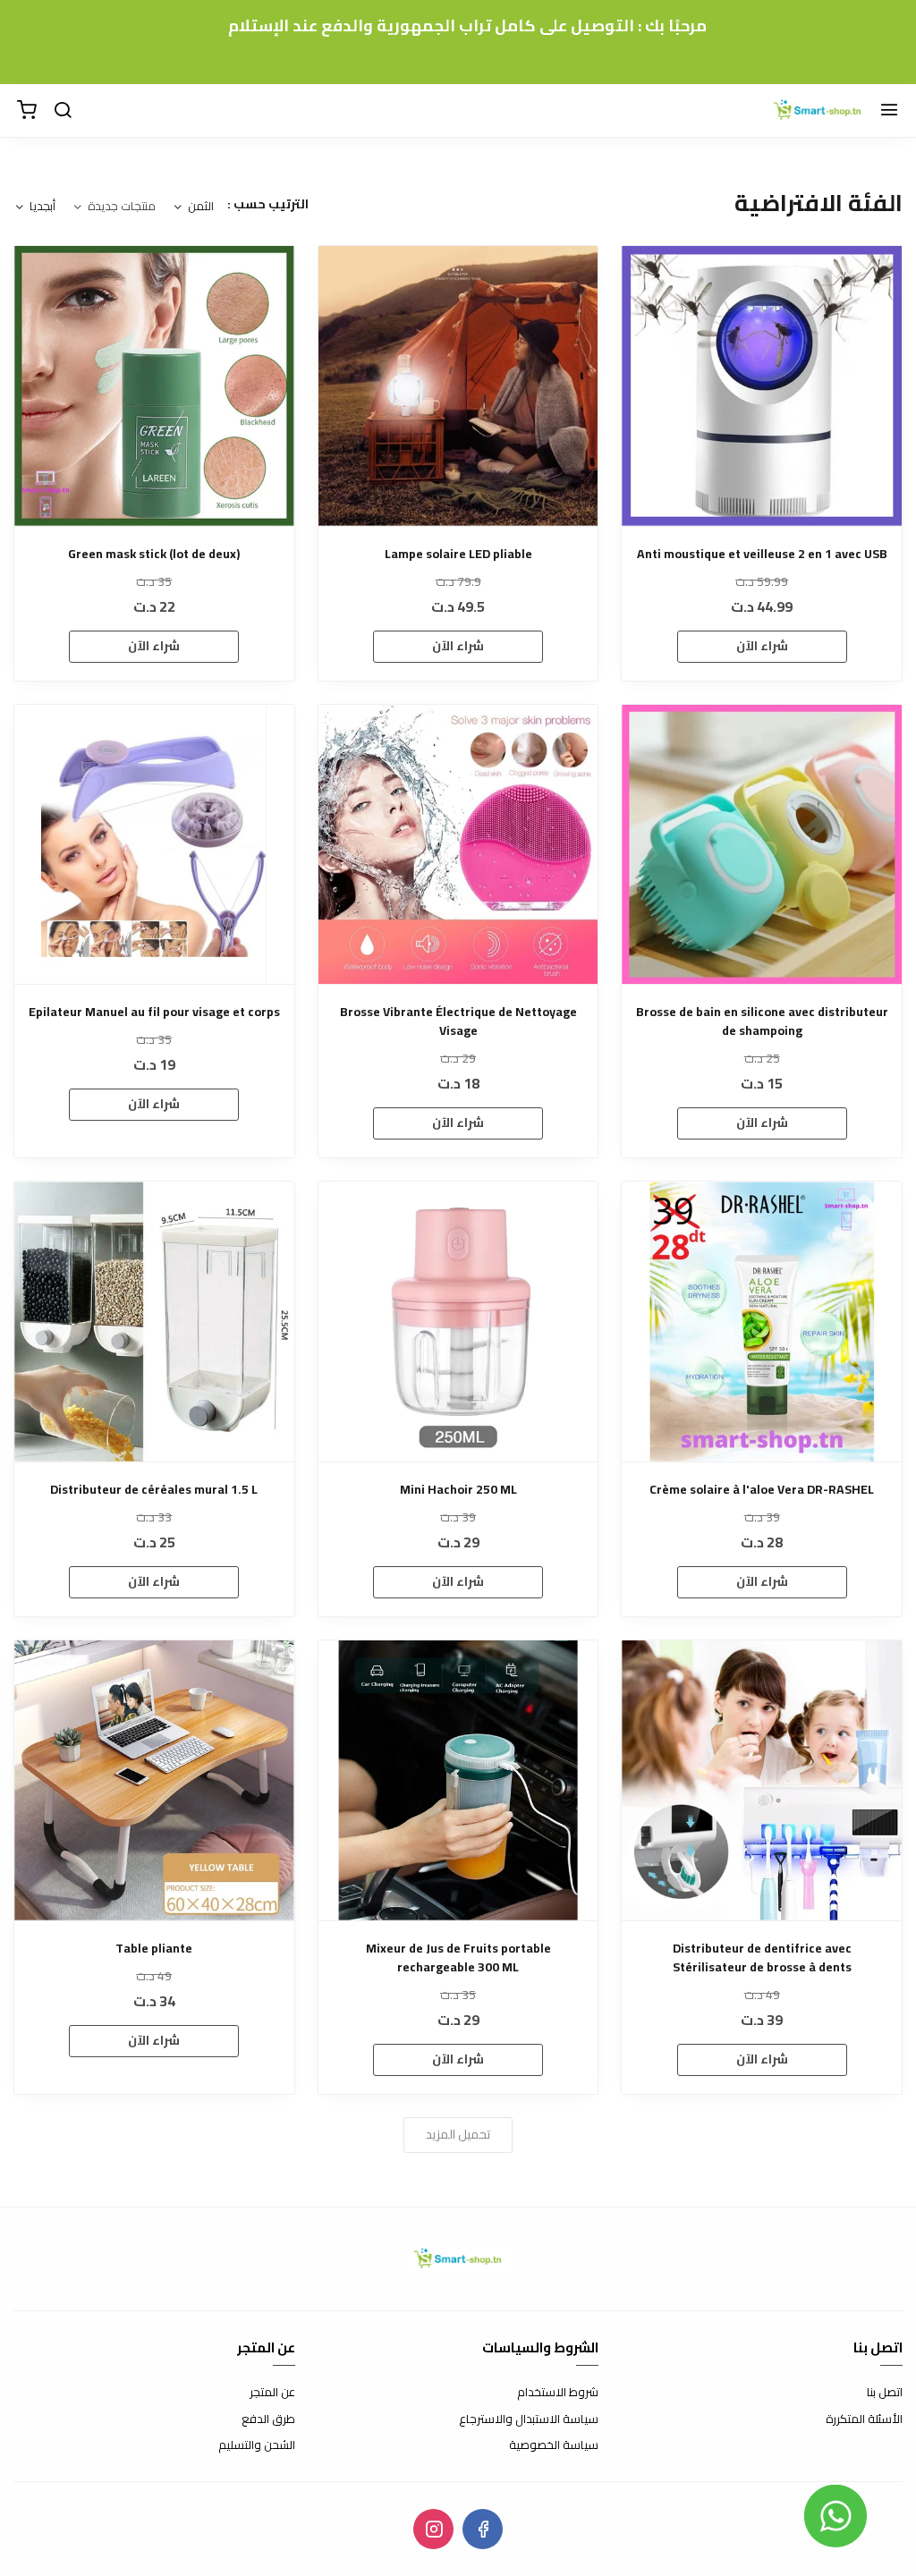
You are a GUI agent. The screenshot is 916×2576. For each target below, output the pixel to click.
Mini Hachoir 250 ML (458, 1490)
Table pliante (154, 1949)
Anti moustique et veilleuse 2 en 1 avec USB (762, 554)
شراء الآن (762, 646)
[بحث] (63, 111)
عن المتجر (272, 2393)
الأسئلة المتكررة (864, 2419)
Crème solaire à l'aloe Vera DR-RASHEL (762, 1490)
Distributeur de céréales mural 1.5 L (154, 1490)
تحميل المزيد (458, 2134)
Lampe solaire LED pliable (458, 554)
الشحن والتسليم (257, 2445)
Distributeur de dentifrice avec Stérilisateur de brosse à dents (762, 1958)
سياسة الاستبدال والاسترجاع (529, 2419)
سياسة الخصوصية (554, 2445)
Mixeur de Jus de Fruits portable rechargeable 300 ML (458, 1958)
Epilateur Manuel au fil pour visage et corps (154, 1012)
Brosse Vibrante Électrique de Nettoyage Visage (458, 1021)
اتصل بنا (885, 2393)
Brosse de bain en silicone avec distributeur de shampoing (762, 1021)
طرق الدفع (268, 2419)
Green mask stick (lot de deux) (154, 554)
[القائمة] (889, 111)
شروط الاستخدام (558, 2393)
